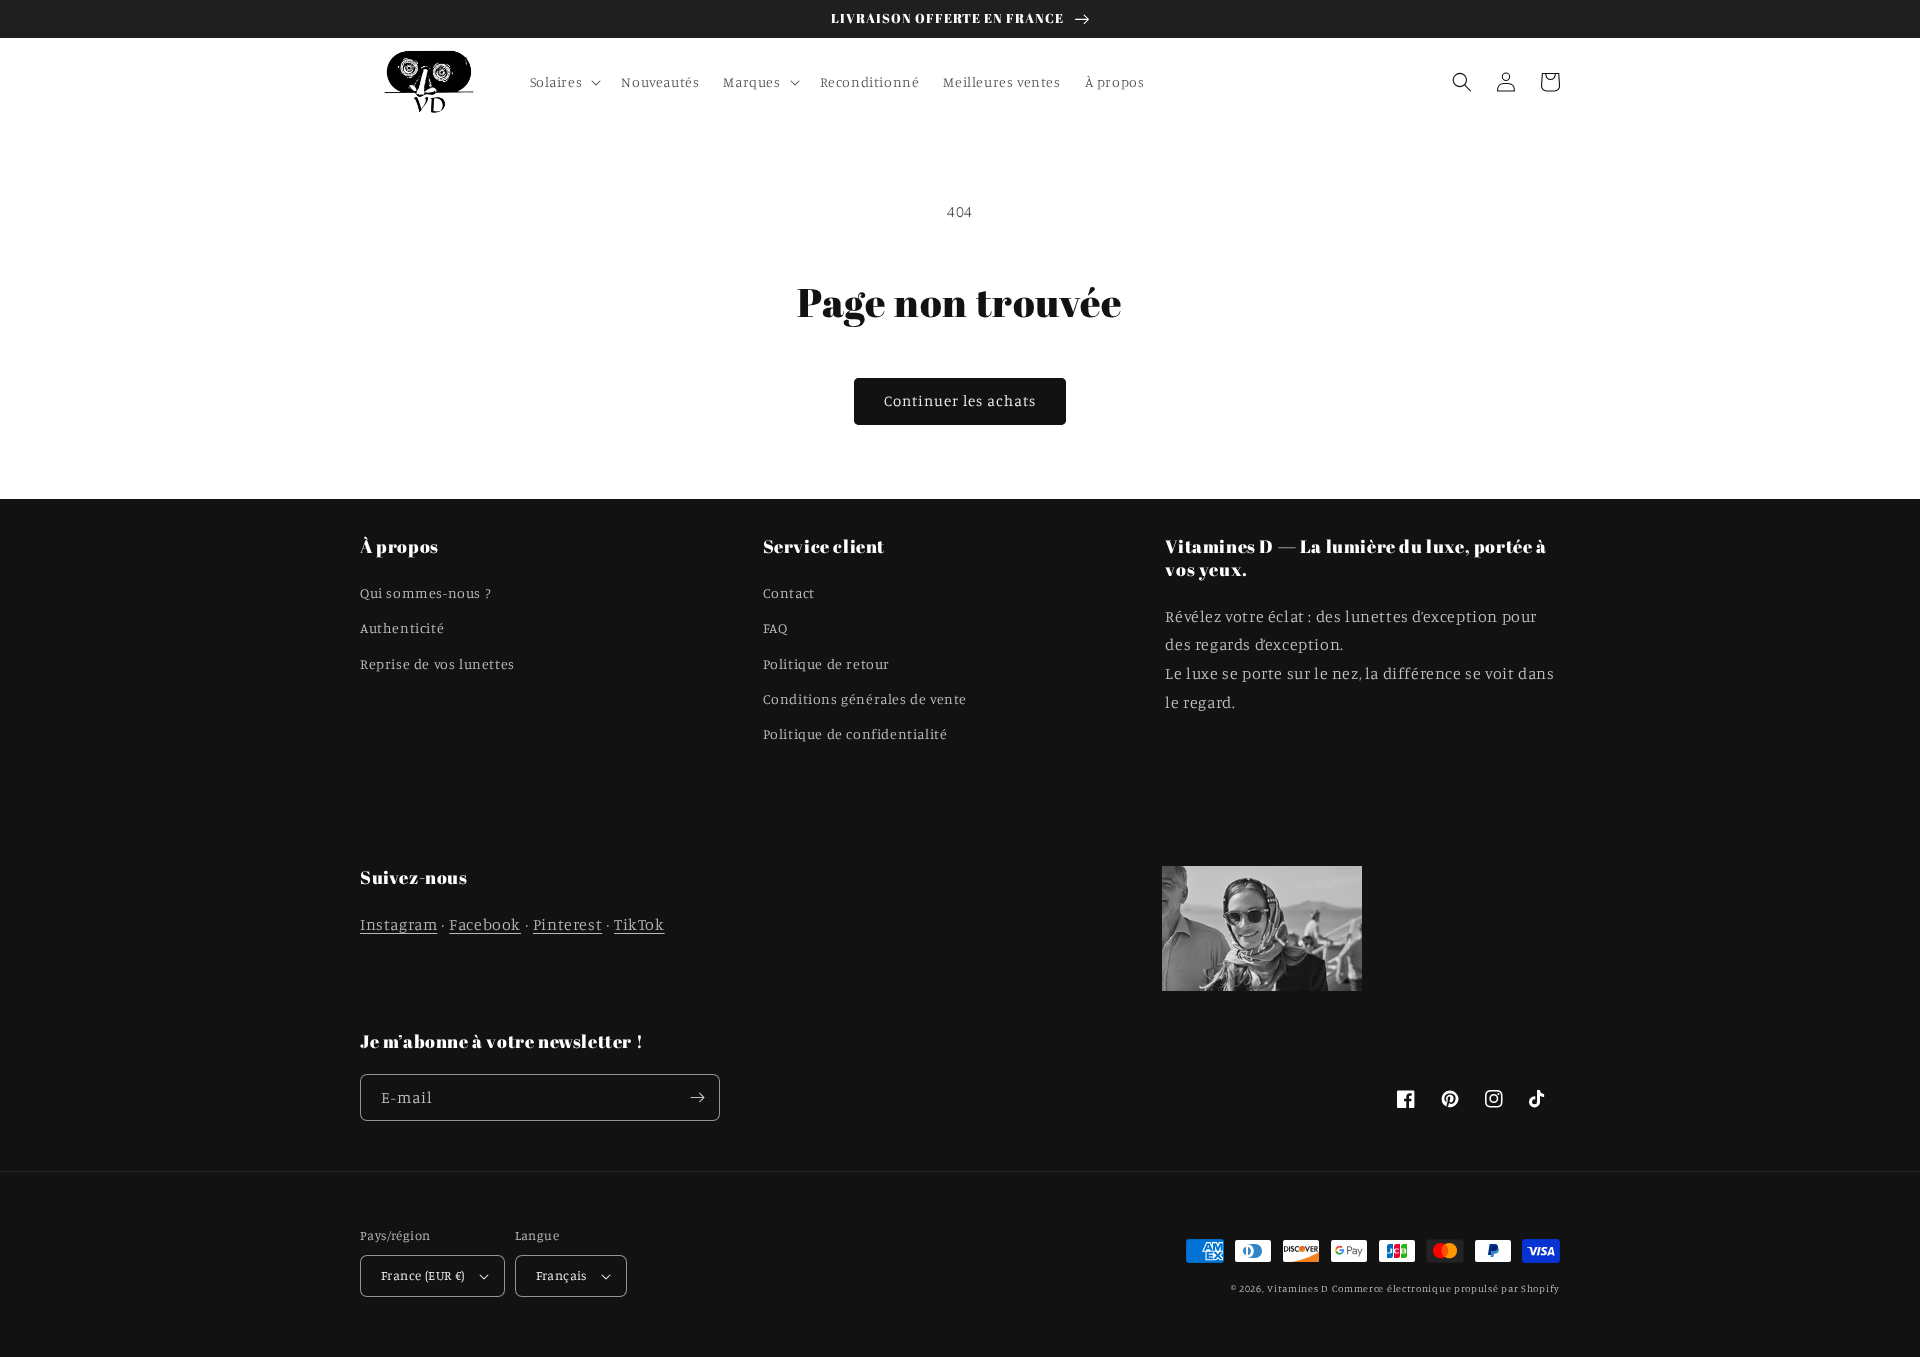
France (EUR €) (423, 1275)
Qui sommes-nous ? (425, 592)
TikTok (639, 924)
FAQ (775, 627)
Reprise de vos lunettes (437, 663)
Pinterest (567, 924)
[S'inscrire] (697, 1097)
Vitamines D (1297, 1288)
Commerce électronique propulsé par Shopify (1446, 1288)
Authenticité (402, 627)
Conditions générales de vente (865, 698)
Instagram (398, 924)
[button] (564, 82)
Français (561, 1275)
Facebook (485, 924)
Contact (789, 592)
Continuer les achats (960, 400)
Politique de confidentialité (855, 733)
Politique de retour (826, 663)
